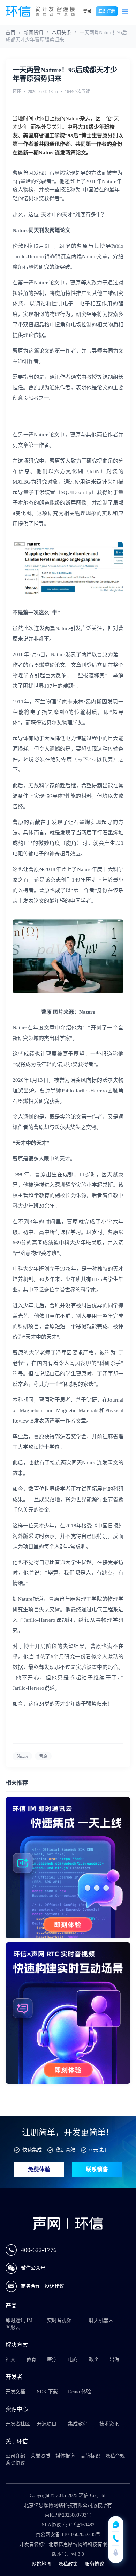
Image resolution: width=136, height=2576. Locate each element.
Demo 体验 (80, 2392)
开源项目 (47, 2424)
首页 (10, 33)
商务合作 (31, 2286)
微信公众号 (33, 2268)
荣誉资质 (40, 2456)
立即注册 (107, 11)
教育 (31, 2360)
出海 (114, 2360)
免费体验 (39, 2169)
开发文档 (15, 2392)
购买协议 (15, 2463)
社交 (10, 2360)
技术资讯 (109, 2424)
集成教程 (78, 2424)
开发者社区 (18, 2424)
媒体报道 (65, 2456)
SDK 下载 (47, 2392)
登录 (87, 11)
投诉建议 (54, 2286)
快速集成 (32, 2150)
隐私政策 (68, 2564)
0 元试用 (99, 2150)
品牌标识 (90, 2456)
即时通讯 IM (19, 2320)
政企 (94, 2360)
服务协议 (95, 2564)
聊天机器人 (101, 2320)
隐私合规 (115, 2456)
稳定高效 (66, 2150)
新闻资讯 (33, 33)
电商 (73, 2360)
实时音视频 (59, 2320)
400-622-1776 (39, 2250)
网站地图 (41, 2564)
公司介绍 (15, 2456)
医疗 (52, 2360)
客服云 (13, 2327)
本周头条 (61, 33)
